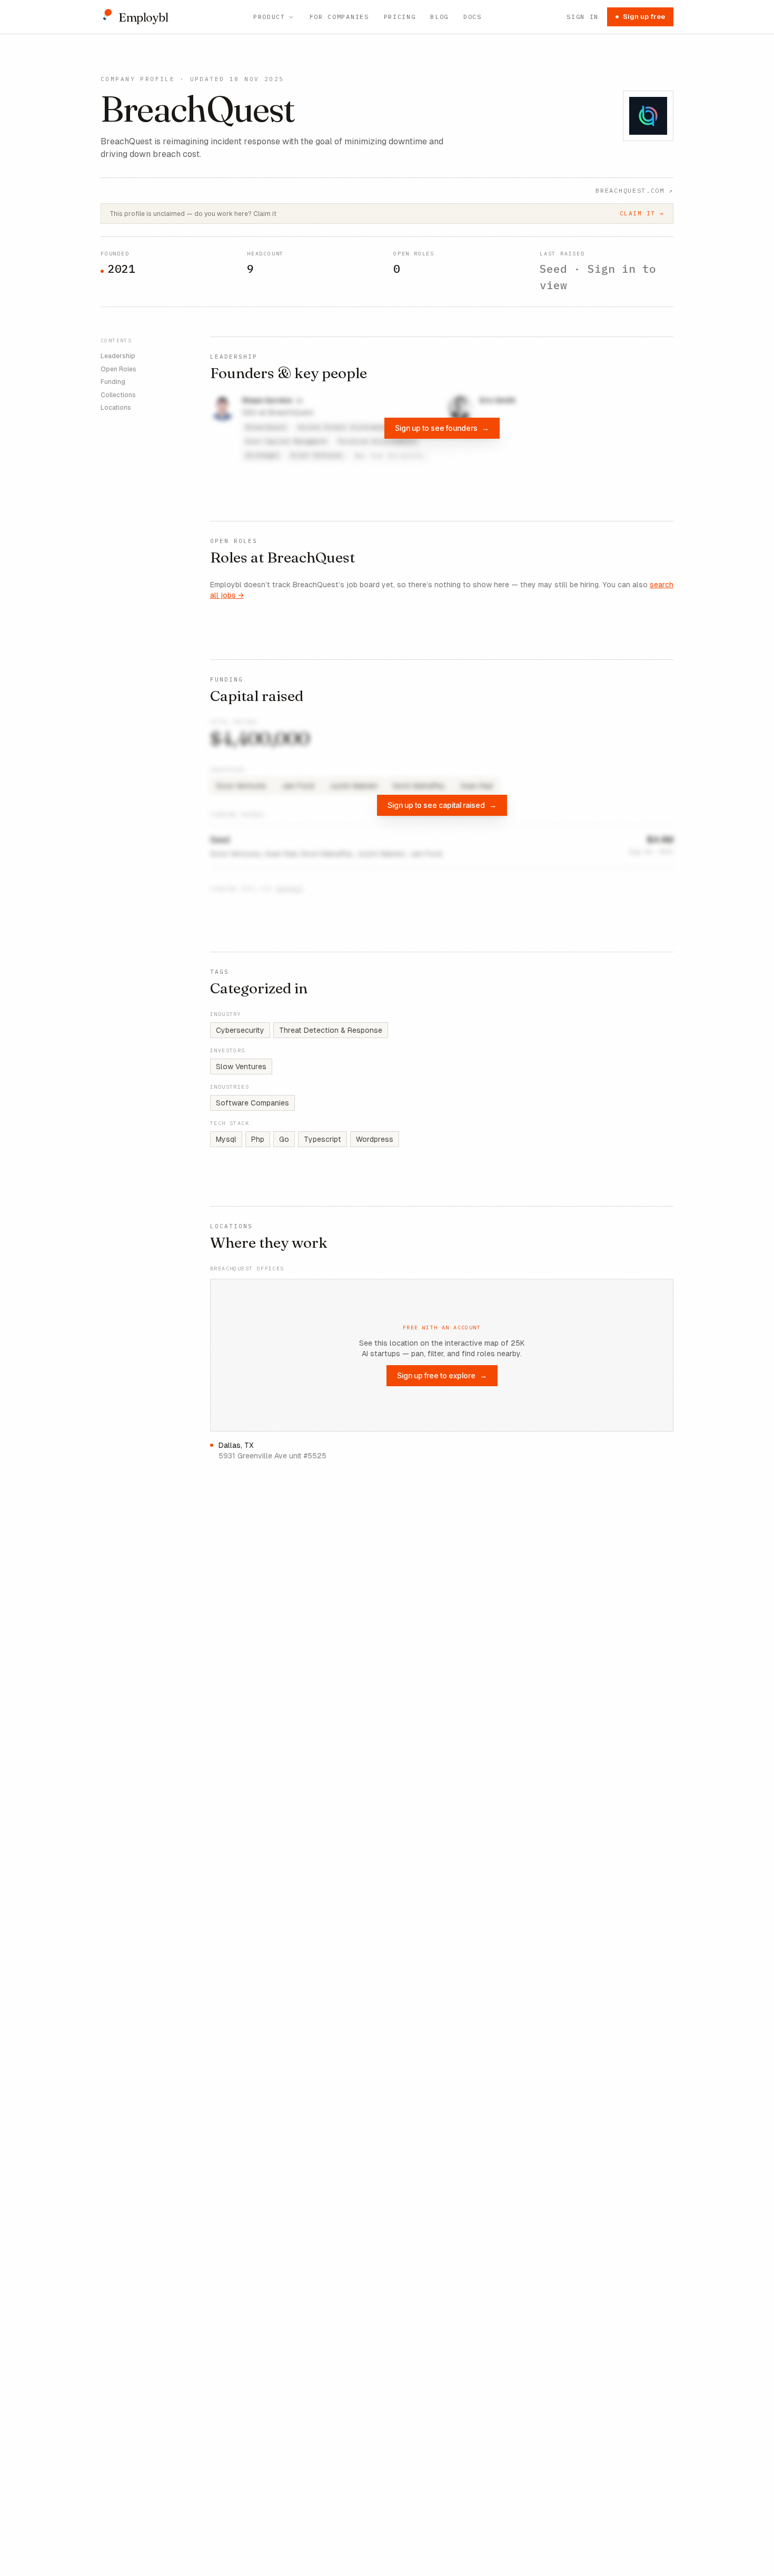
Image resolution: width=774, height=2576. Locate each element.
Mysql (226, 1139)
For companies (339, 17)
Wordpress (375, 1139)
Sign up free (644, 17)
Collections (118, 394)
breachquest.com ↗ (634, 190)
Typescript (322, 1139)
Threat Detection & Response (331, 1030)
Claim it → (642, 213)
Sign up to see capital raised (442, 805)
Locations (116, 408)
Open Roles (118, 369)
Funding (113, 382)
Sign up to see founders (442, 428)
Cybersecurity (240, 1030)
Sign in (583, 17)
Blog (439, 17)
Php (258, 1139)
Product (269, 17)
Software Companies (252, 1103)
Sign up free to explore (442, 1375)
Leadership (118, 356)
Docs (473, 17)
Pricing (400, 17)
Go (284, 1139)
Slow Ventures (241, 1067)
